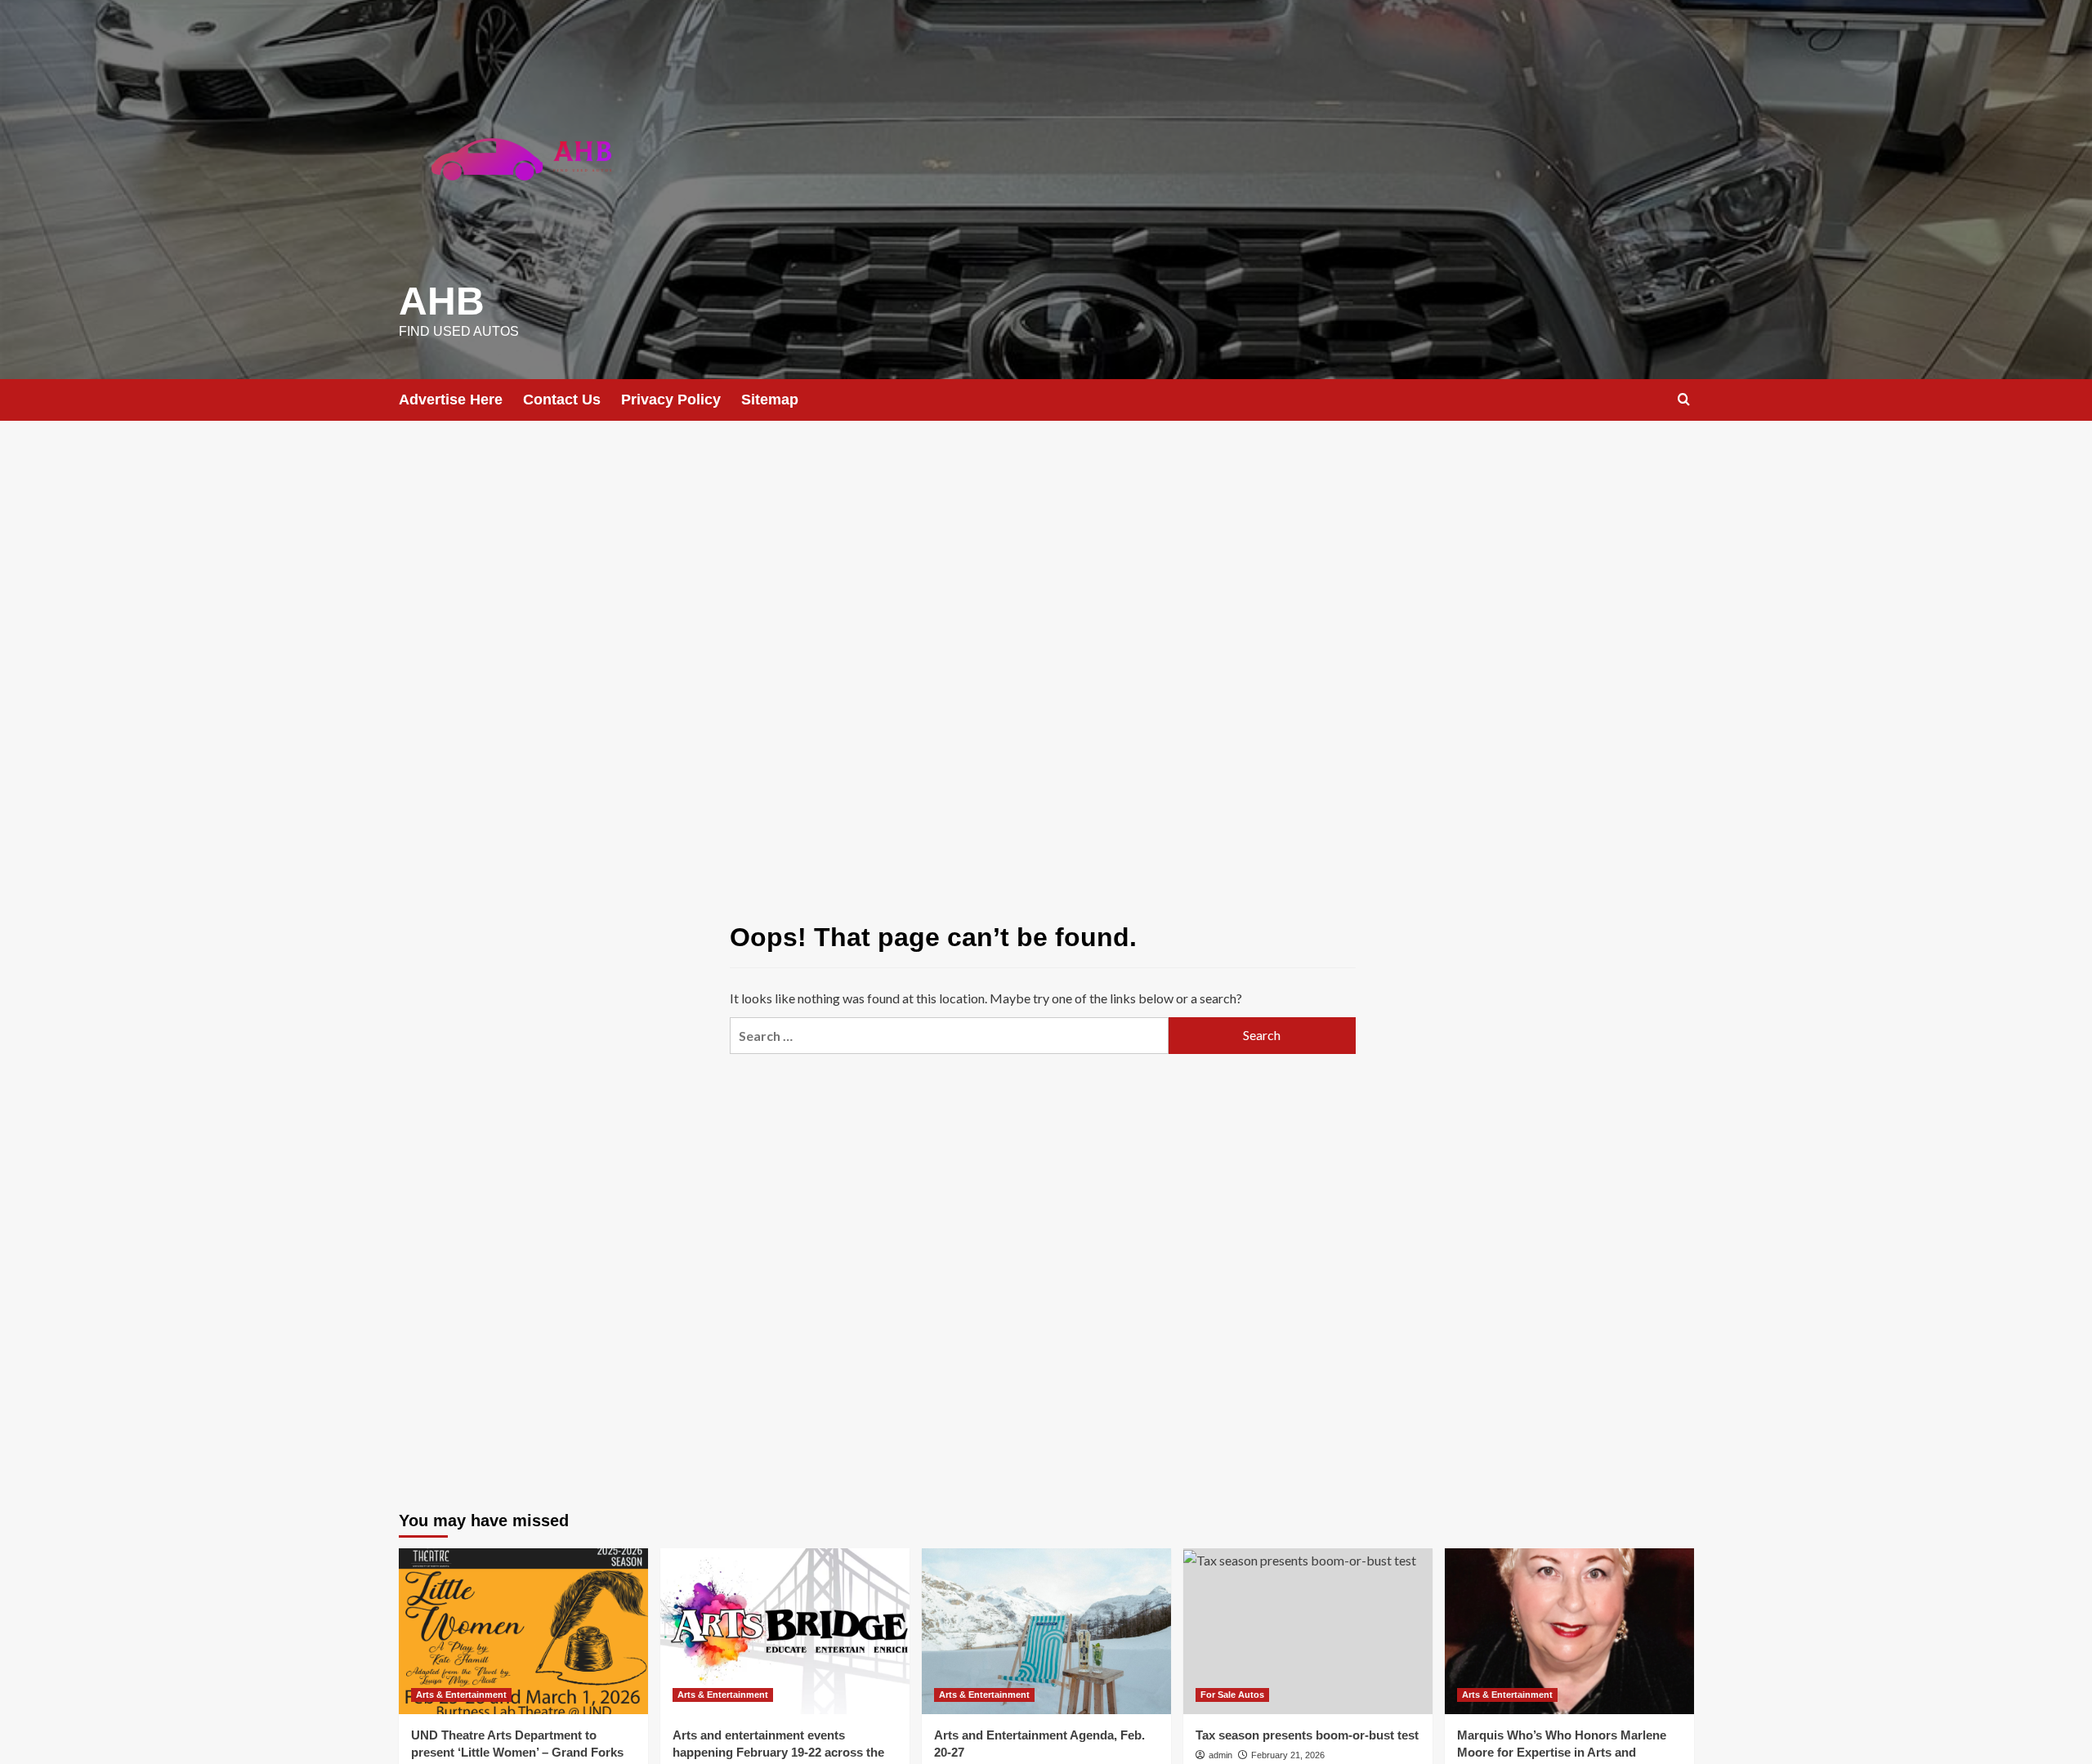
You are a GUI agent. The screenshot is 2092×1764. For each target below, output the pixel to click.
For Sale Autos (1232, 1695)
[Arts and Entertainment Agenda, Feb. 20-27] (1046, 1631)
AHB (442, 301)
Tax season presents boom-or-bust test (1307, 1735)
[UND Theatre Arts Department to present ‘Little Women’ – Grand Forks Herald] (523, 1631)
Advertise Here (451, 400)
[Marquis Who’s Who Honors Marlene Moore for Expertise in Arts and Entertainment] (1569, 1631)
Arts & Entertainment (461, 1695)
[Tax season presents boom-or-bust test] (1308, 1631)
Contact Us (562, 400)
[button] (1684, 399)
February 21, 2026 (1288, 1755)
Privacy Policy (671, 400)
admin (1220, 1755)
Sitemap (770, 400)
